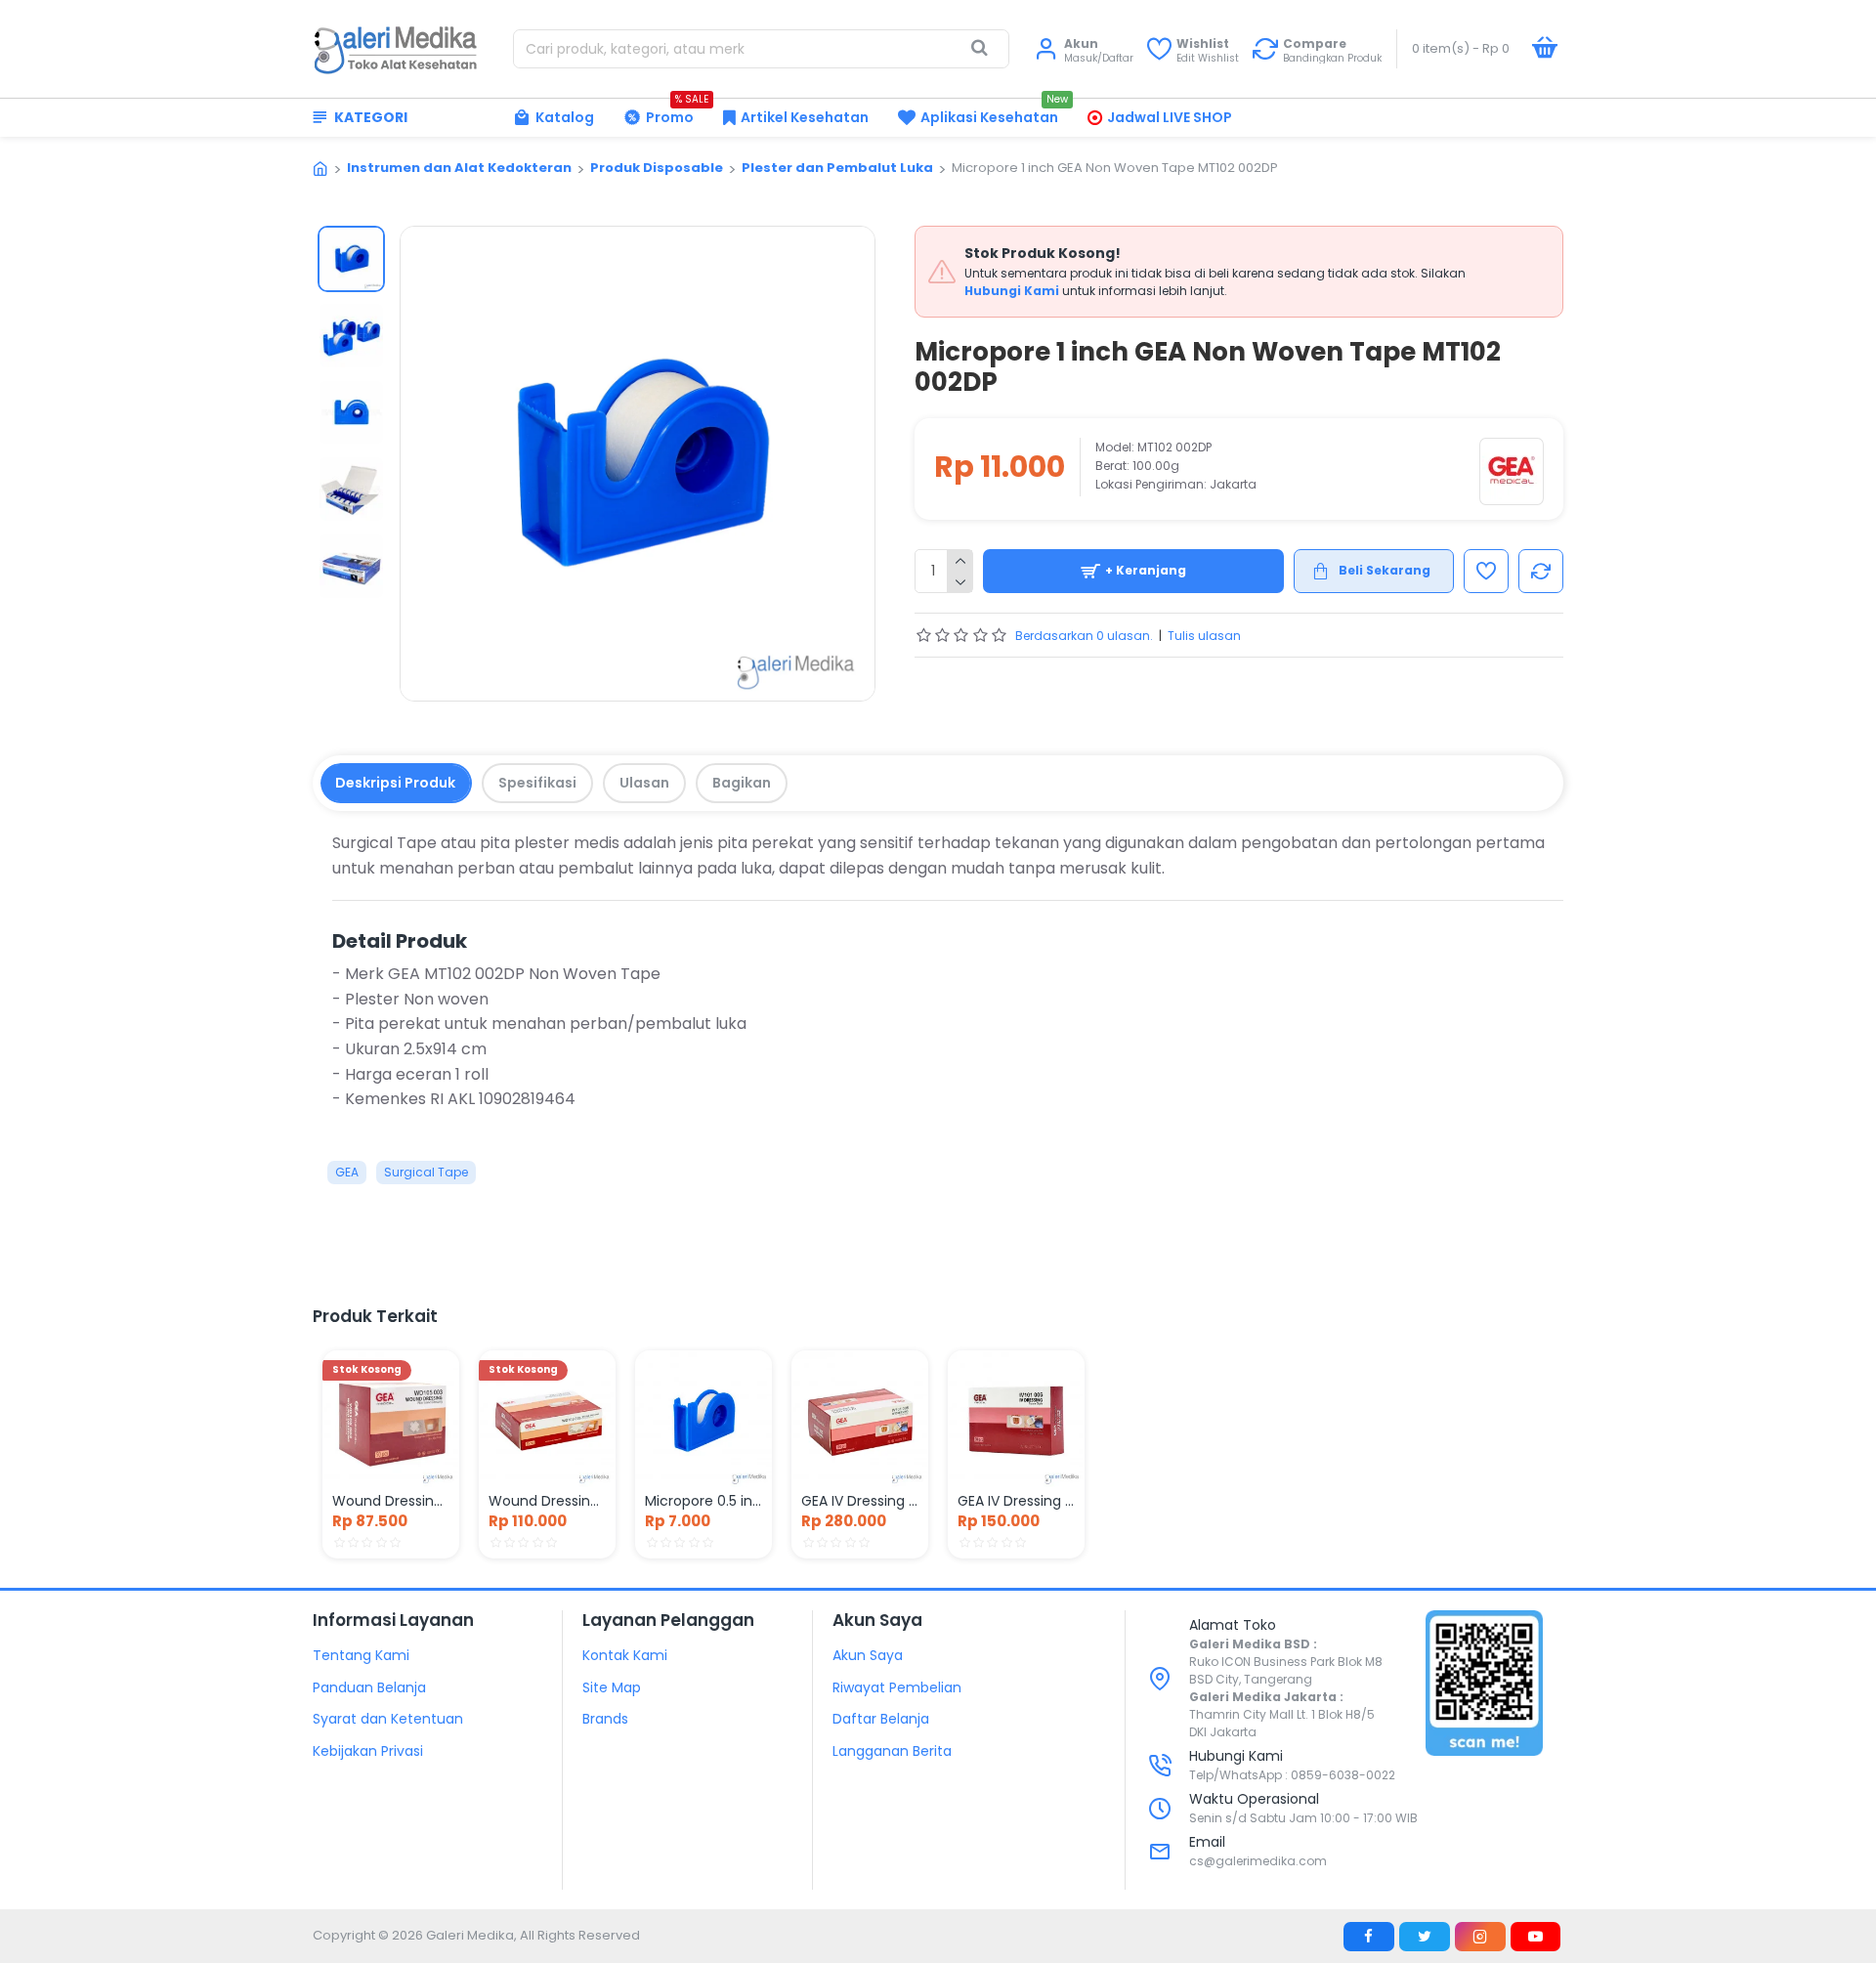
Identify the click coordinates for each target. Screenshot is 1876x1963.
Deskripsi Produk (395, 783)
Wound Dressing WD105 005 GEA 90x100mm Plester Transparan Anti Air (547, 1501)
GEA (347, 1172)
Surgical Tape (426, 1172)
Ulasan (644, 783)
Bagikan (742, 783)
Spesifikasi (537, 783)
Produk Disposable (657, 168)
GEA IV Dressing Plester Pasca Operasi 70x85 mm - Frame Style (1016, 1501)
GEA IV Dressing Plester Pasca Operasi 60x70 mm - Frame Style (860, 1501)
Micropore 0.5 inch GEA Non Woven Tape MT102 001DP (703, 1501)
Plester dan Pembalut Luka (837, 168)
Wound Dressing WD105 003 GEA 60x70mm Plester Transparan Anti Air (391, 1501)
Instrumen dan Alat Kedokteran (459, 168)
